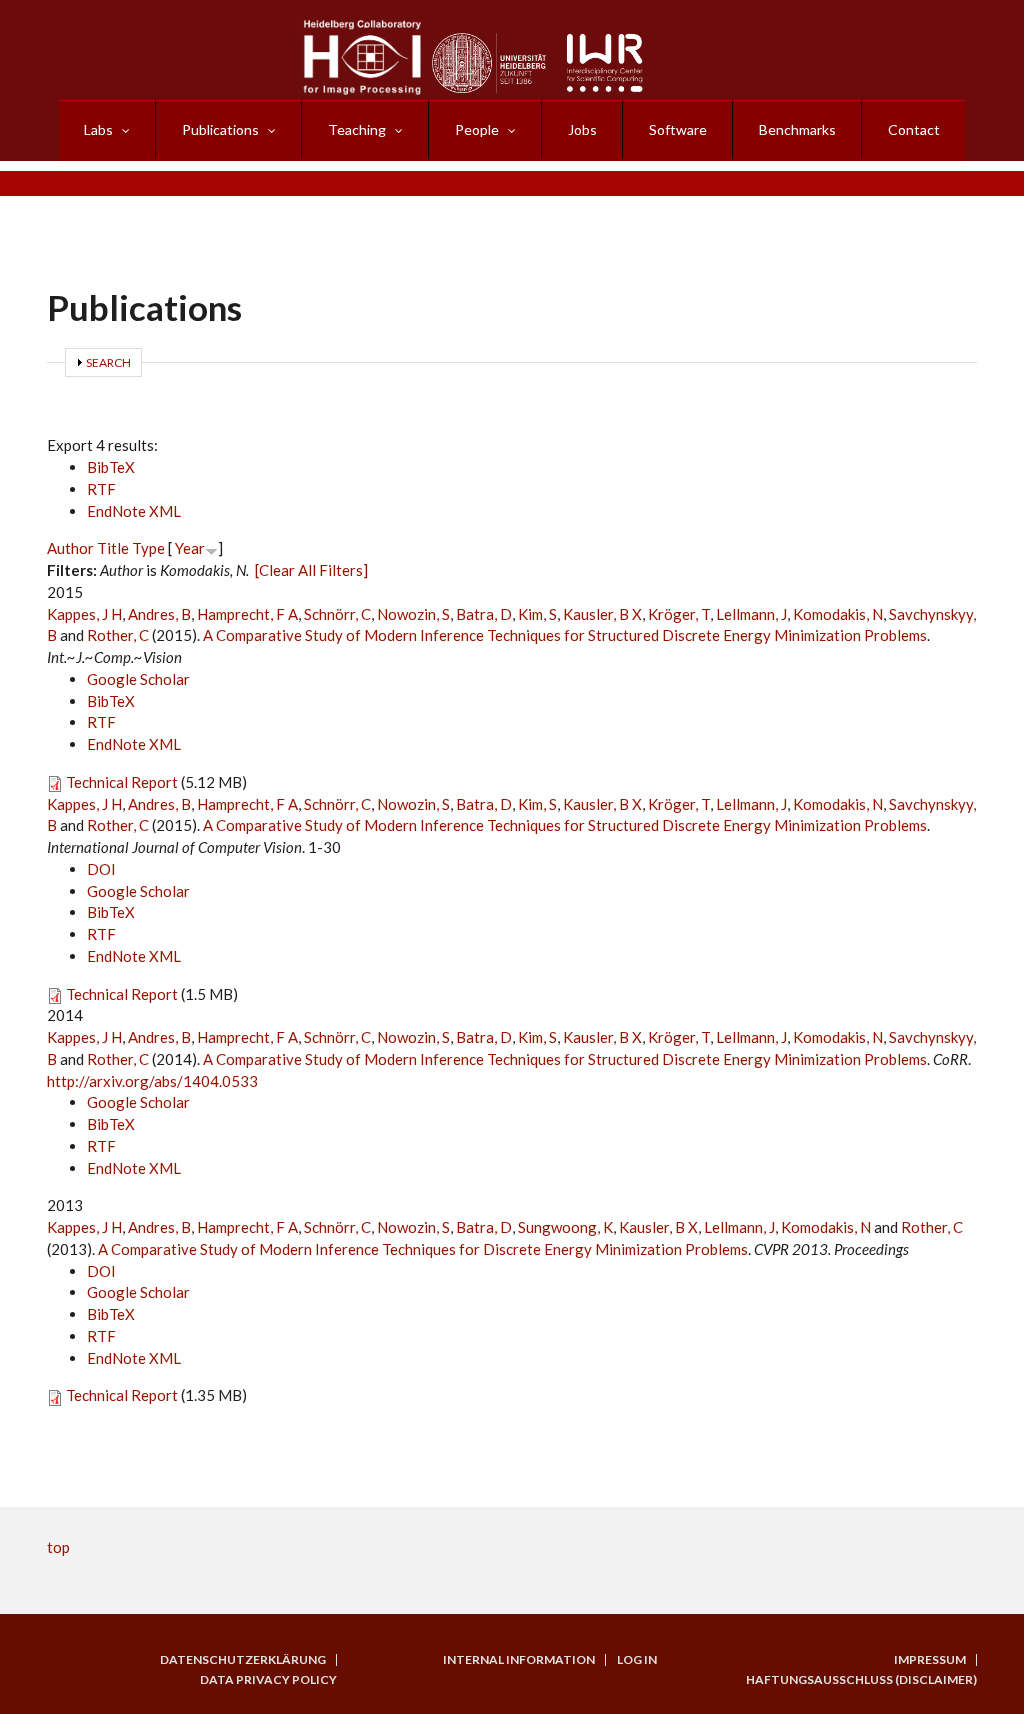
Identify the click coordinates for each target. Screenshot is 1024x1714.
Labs (98, 129)
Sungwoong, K (565, 1227)
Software (678, 129)
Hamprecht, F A (247, 614)
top (58, 1547)
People (477, 129)
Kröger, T (679, 614)
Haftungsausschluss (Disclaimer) (861, 1680)
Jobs (582, 129)
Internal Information (519, 1660)
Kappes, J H (84, 614)
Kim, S (537, 614)
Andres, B (159, 614)
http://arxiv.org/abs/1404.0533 (152, 1081)
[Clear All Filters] (311, 570)
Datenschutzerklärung (243, 1660)
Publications (220, 129)
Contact (914, 129)
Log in (637, 1660)
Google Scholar (138, 679)
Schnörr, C (337, 614)
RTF (101, 489)
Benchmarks (797, 129)
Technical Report (122, 782)
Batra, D (484, 614)
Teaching (357, 129)
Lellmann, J (751, 614)
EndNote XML (134, 511)
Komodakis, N (838, 614)
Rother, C (118, 635)
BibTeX (111, 467)
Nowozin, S (413, 614)
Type (148, 548)
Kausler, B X (602, 614)
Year (190, 548)
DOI (101, 869)
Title (113, 548)
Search (108, 362)
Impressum (930, 1660)
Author (70, 548)
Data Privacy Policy (268, 1680)
